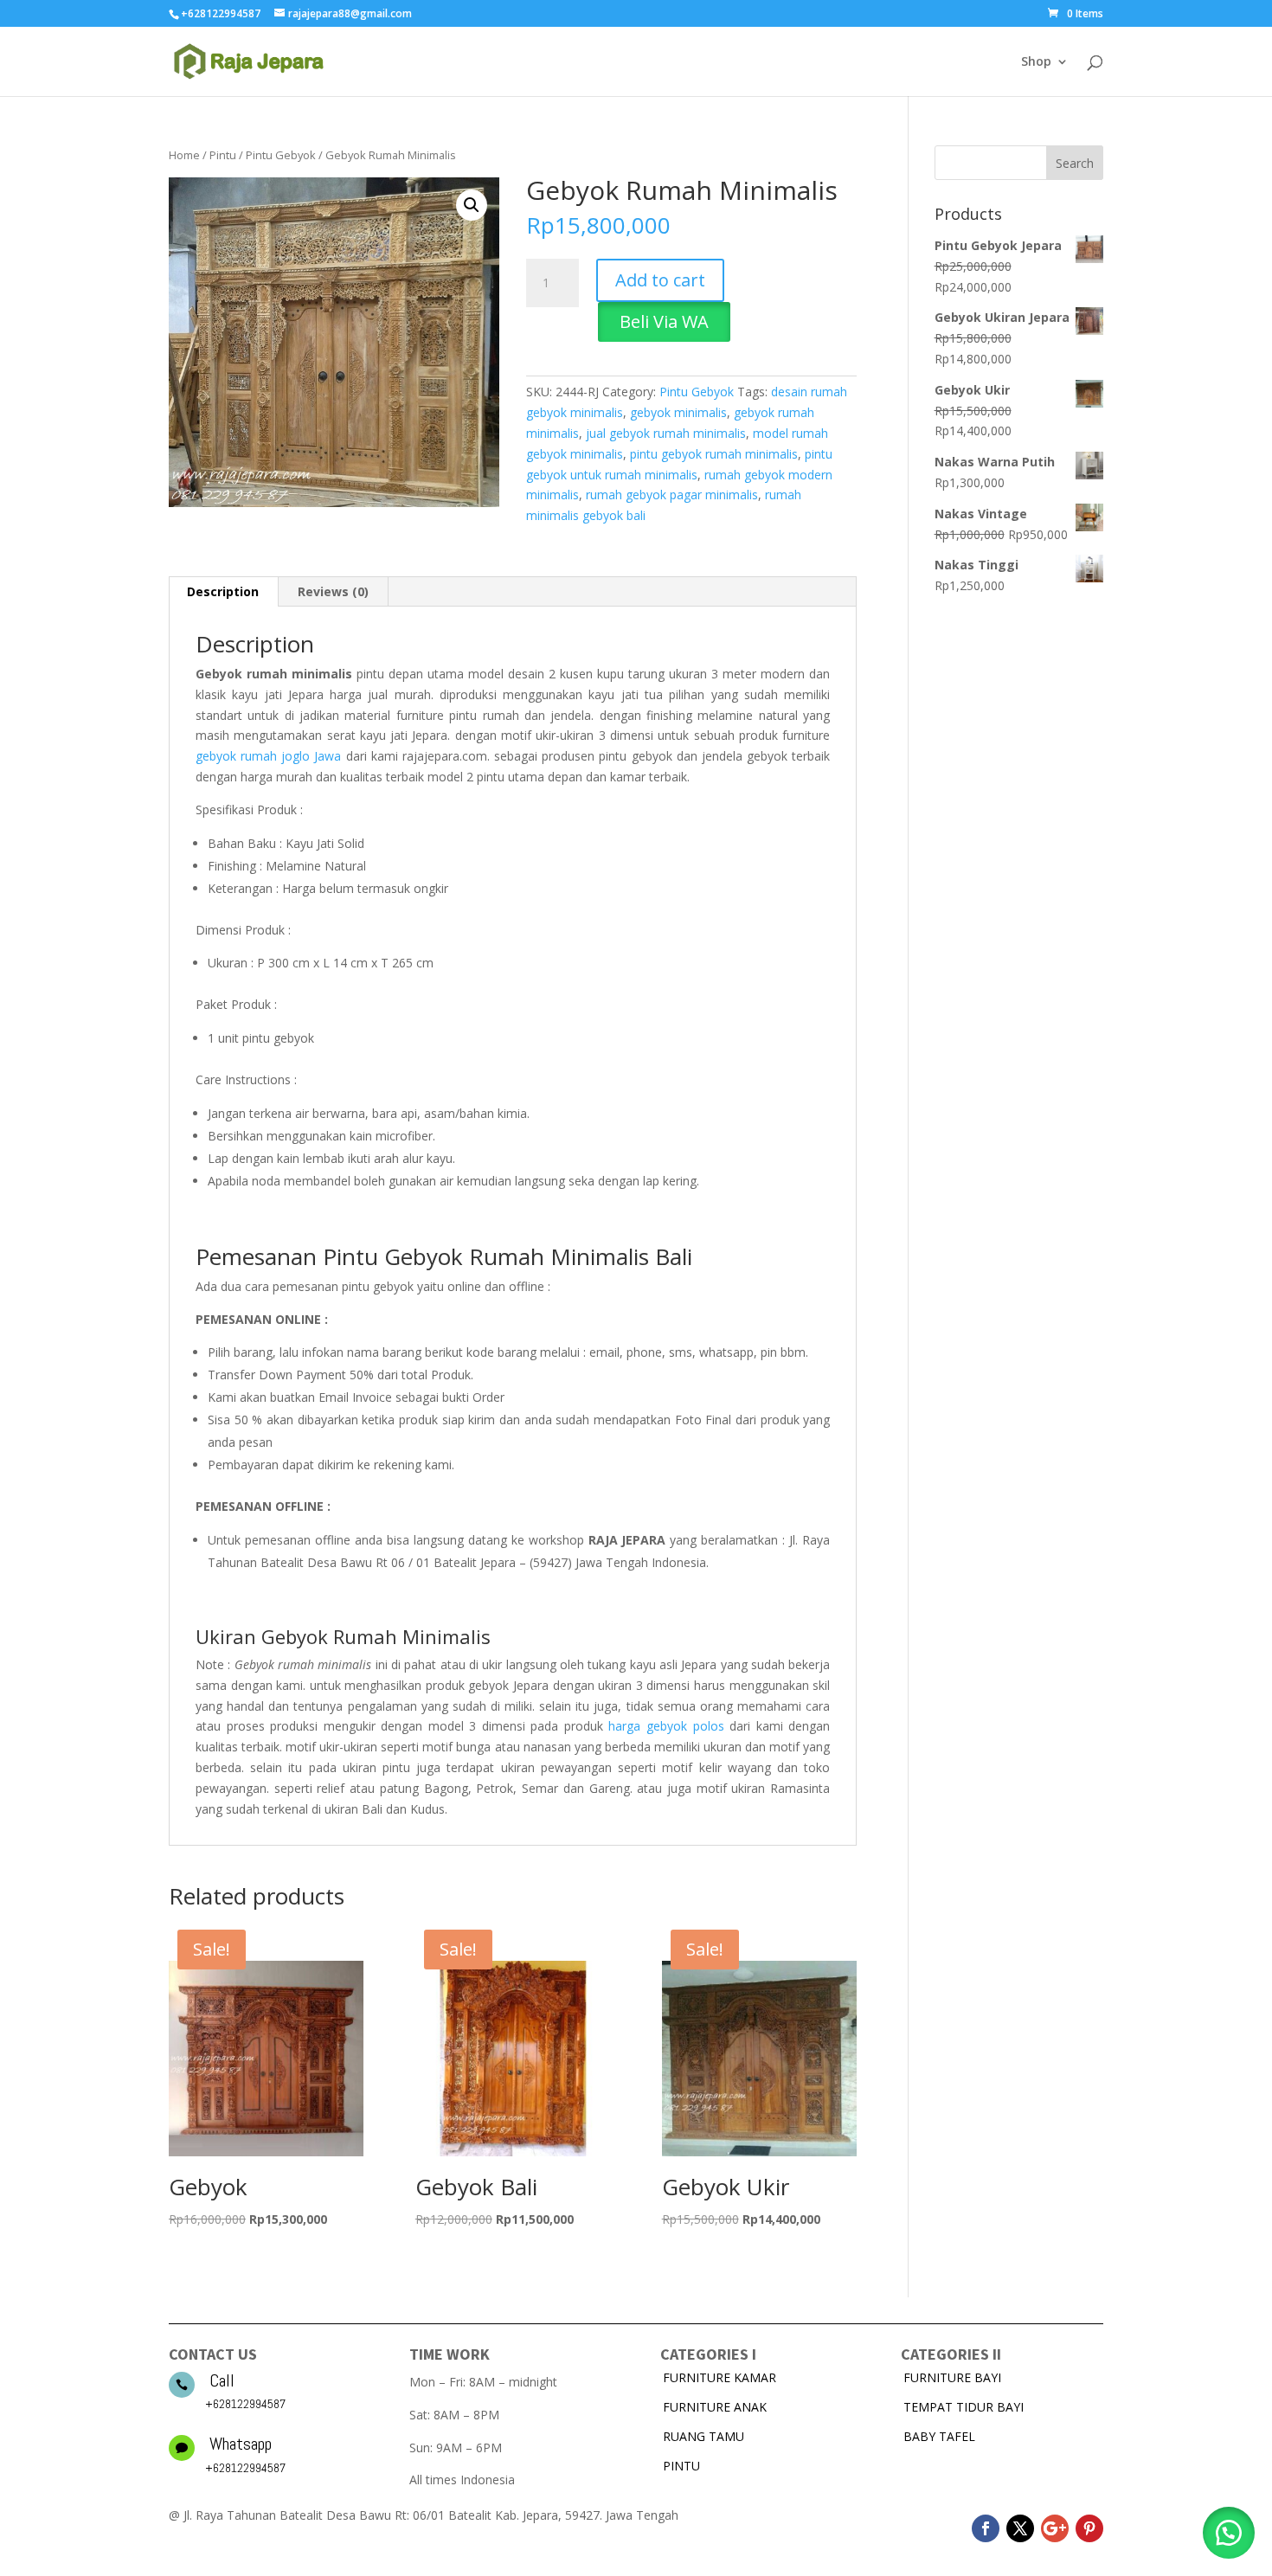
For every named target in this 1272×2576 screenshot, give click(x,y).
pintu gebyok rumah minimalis (714, 454)
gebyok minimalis (678, 412)
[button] (472, 205)
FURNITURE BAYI (952, 2377)
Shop (1036, 62)
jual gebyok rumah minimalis (666, 433)
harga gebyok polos (666, 1726)
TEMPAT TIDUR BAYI (964, 2407)
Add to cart (660, 280)
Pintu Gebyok (281, 155)
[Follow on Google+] (1055, 2528)
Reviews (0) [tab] (333, 591)
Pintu (223, 155)
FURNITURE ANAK (715, 2407)
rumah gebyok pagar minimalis (672, 495)
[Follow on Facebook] (986, 2528)
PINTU (681, 2466)
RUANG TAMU (703, 2436)
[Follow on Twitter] (1020, 2528)
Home (184, 155)
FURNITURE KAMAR (720, 2377)
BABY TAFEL (939, 2436)
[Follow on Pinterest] (1089, 2528)
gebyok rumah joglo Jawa (268, 756)
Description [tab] (223, 591)
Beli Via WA (664, 321)
